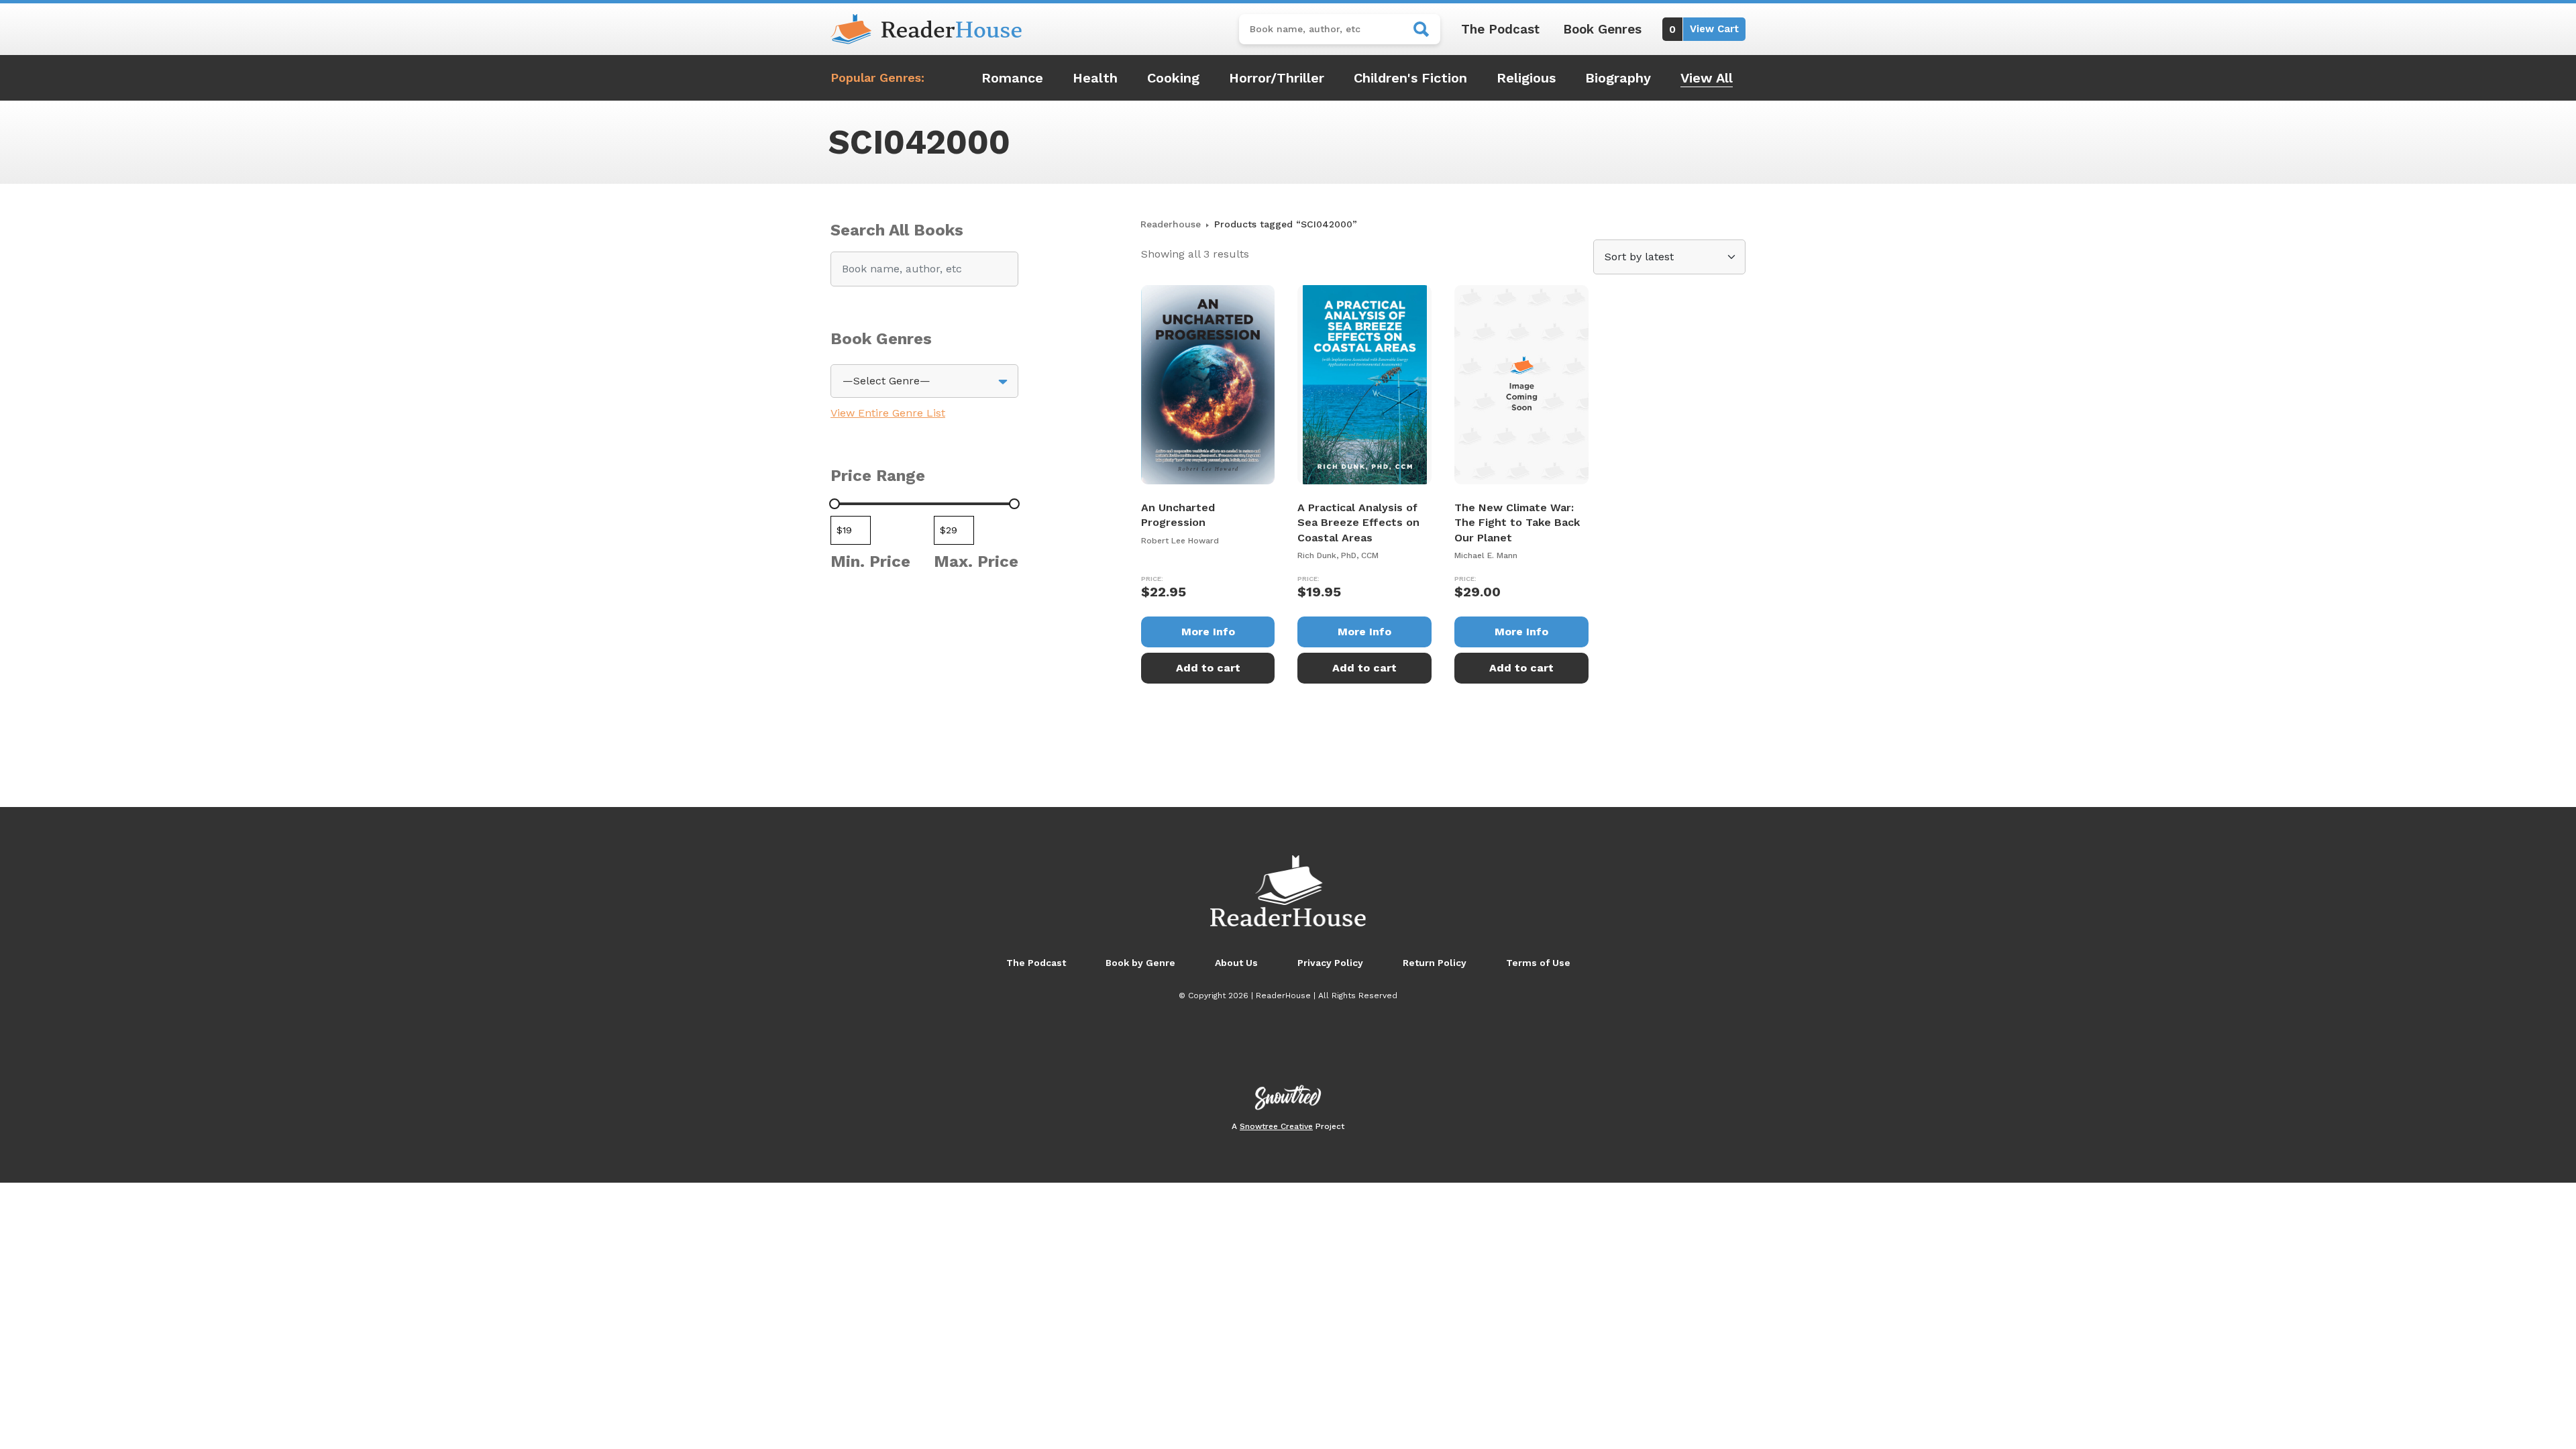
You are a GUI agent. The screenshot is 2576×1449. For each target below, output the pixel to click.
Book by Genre (1140, 963)
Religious (1526, 78)
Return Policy (1435, 963)
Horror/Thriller (1277, 78)
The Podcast (1500, 29)
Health (1095, 78)
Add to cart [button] (1208, 668)
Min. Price (870, 561)
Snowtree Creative (1276, 1126)
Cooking (1173, 78)
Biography (1618, 78)
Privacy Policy (1330, 963)
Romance (1012, 78)
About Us (1236, 963)
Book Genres (1602, 29)
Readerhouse (1171, 224)
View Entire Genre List (888, 413)
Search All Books (897, 230)
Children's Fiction (1410, 78)
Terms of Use (1538, 963)
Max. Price (976, 561)
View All (1707, 78)
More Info (1208, 632)
